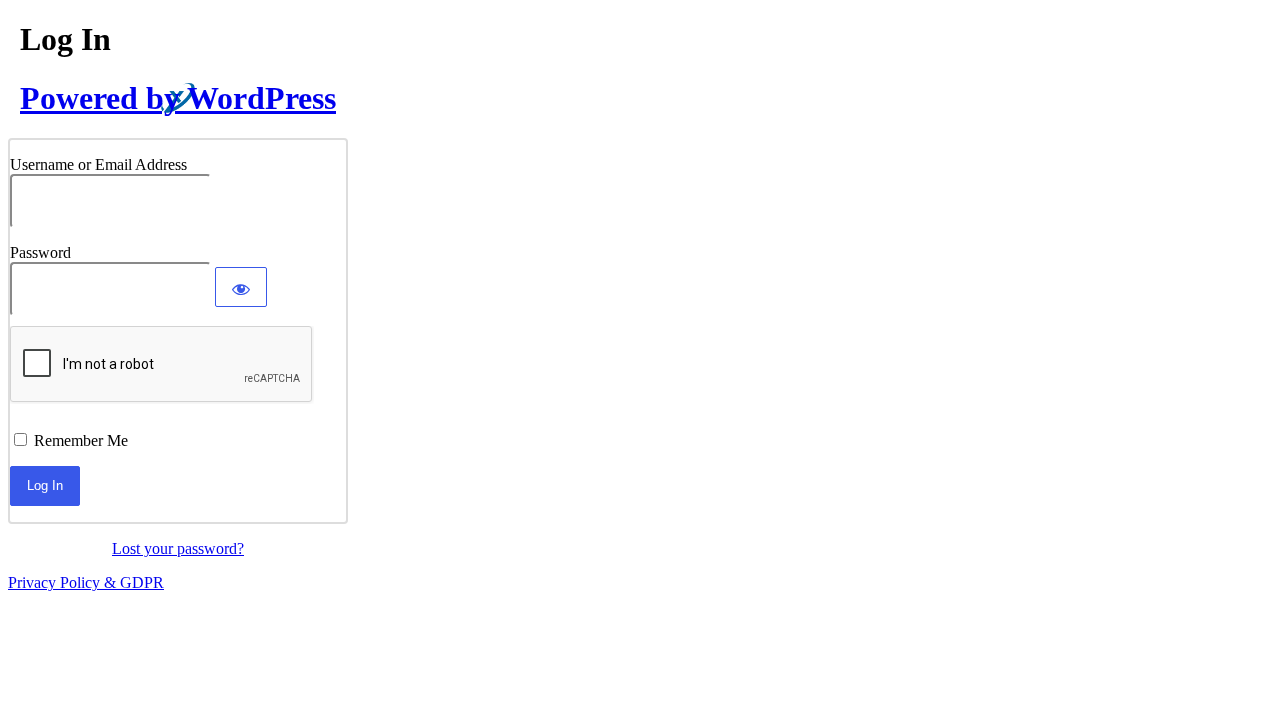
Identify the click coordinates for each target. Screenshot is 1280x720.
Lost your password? (178, 548)
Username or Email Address (98, 164)
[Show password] (241, 287)
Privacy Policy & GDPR (86, 582)
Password (40, 252)
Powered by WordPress (178, 98)
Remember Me (81, 440)
